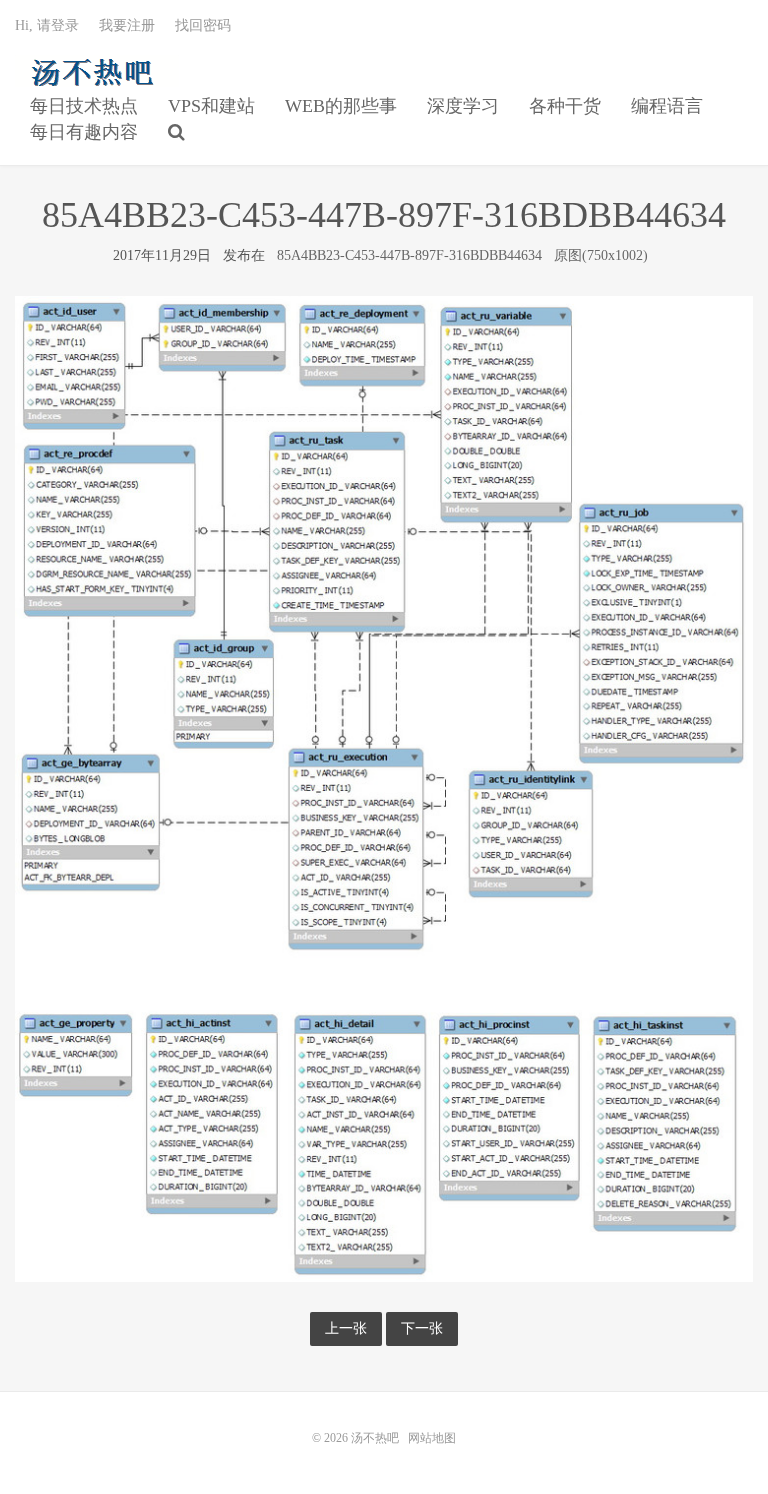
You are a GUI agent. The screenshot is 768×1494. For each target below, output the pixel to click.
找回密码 (203, 25)
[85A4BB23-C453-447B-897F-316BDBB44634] (384, 787)
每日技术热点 (84, 106)
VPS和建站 (211, 106)
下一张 (422, 1328)
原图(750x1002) (601, 255)
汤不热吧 (97, 71)
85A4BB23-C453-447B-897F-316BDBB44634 (409, 255)
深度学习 (463, 106)
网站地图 (432, 1438)
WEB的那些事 (341, 106)
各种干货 (565, 106)
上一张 (346, 1328)
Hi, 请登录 (47, 25)
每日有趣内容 (84, 132)
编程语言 (667, 106)
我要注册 (127, 25)
